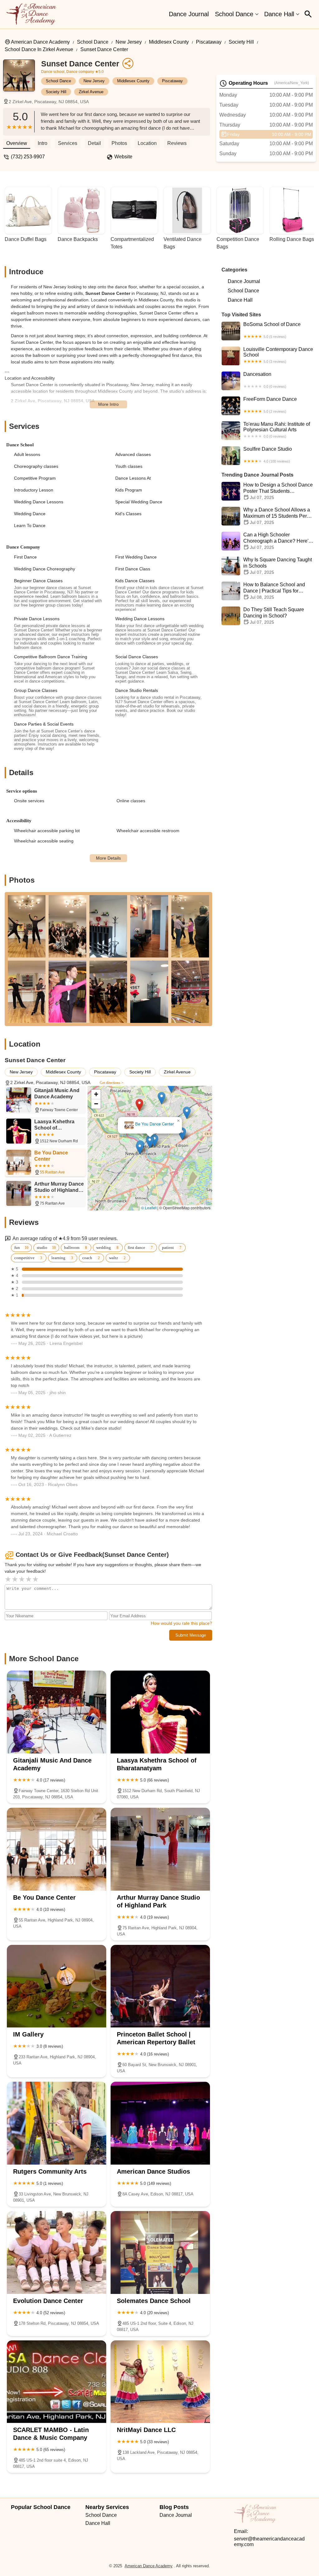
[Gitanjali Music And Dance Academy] (57, 1712)
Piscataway (209, 42)
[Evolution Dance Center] (57, 2252)
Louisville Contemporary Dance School (278, 355)
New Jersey (129, 42)
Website (123, 157)
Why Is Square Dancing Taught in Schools (278, 566)
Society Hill (241, 42)
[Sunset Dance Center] (22, 79)
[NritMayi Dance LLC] (160, 2382)
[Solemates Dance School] (160, 2252)
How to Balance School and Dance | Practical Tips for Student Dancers (274, 591)
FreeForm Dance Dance (270, 405)
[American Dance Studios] (160, 2123)
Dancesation (265, 380)
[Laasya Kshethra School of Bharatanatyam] (160, 1712)
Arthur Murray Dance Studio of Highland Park (150, 1124)
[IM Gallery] (57, 1986)
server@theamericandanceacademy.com (269, 2542)
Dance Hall (279, 14)
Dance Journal (189, 14)
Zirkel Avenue (91, 92)
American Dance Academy (40, 42)
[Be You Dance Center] (57, 1849)
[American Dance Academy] (31, 14)
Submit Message (191, 1635)
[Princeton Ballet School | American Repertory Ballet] (160, 1986)
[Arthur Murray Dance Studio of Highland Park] (160, 1849)
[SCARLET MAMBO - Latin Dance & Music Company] (57, 2382)
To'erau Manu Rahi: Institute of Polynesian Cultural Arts (277, 430)
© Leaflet (149, 1208)
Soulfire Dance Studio (268, 455)
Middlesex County (169, 42)
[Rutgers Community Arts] (57, 2123)
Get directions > (112, 1083)
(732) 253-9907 (28, 157)
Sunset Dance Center (104, 49)
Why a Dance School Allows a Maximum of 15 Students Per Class (277, 516)
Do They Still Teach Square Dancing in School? (274, 616)
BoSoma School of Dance (272, 330)
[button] (139, 1105)
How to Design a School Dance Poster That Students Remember (278, 491)
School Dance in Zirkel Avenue (39, 49)
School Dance (234, 14)
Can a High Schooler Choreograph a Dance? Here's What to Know (277, 541)
